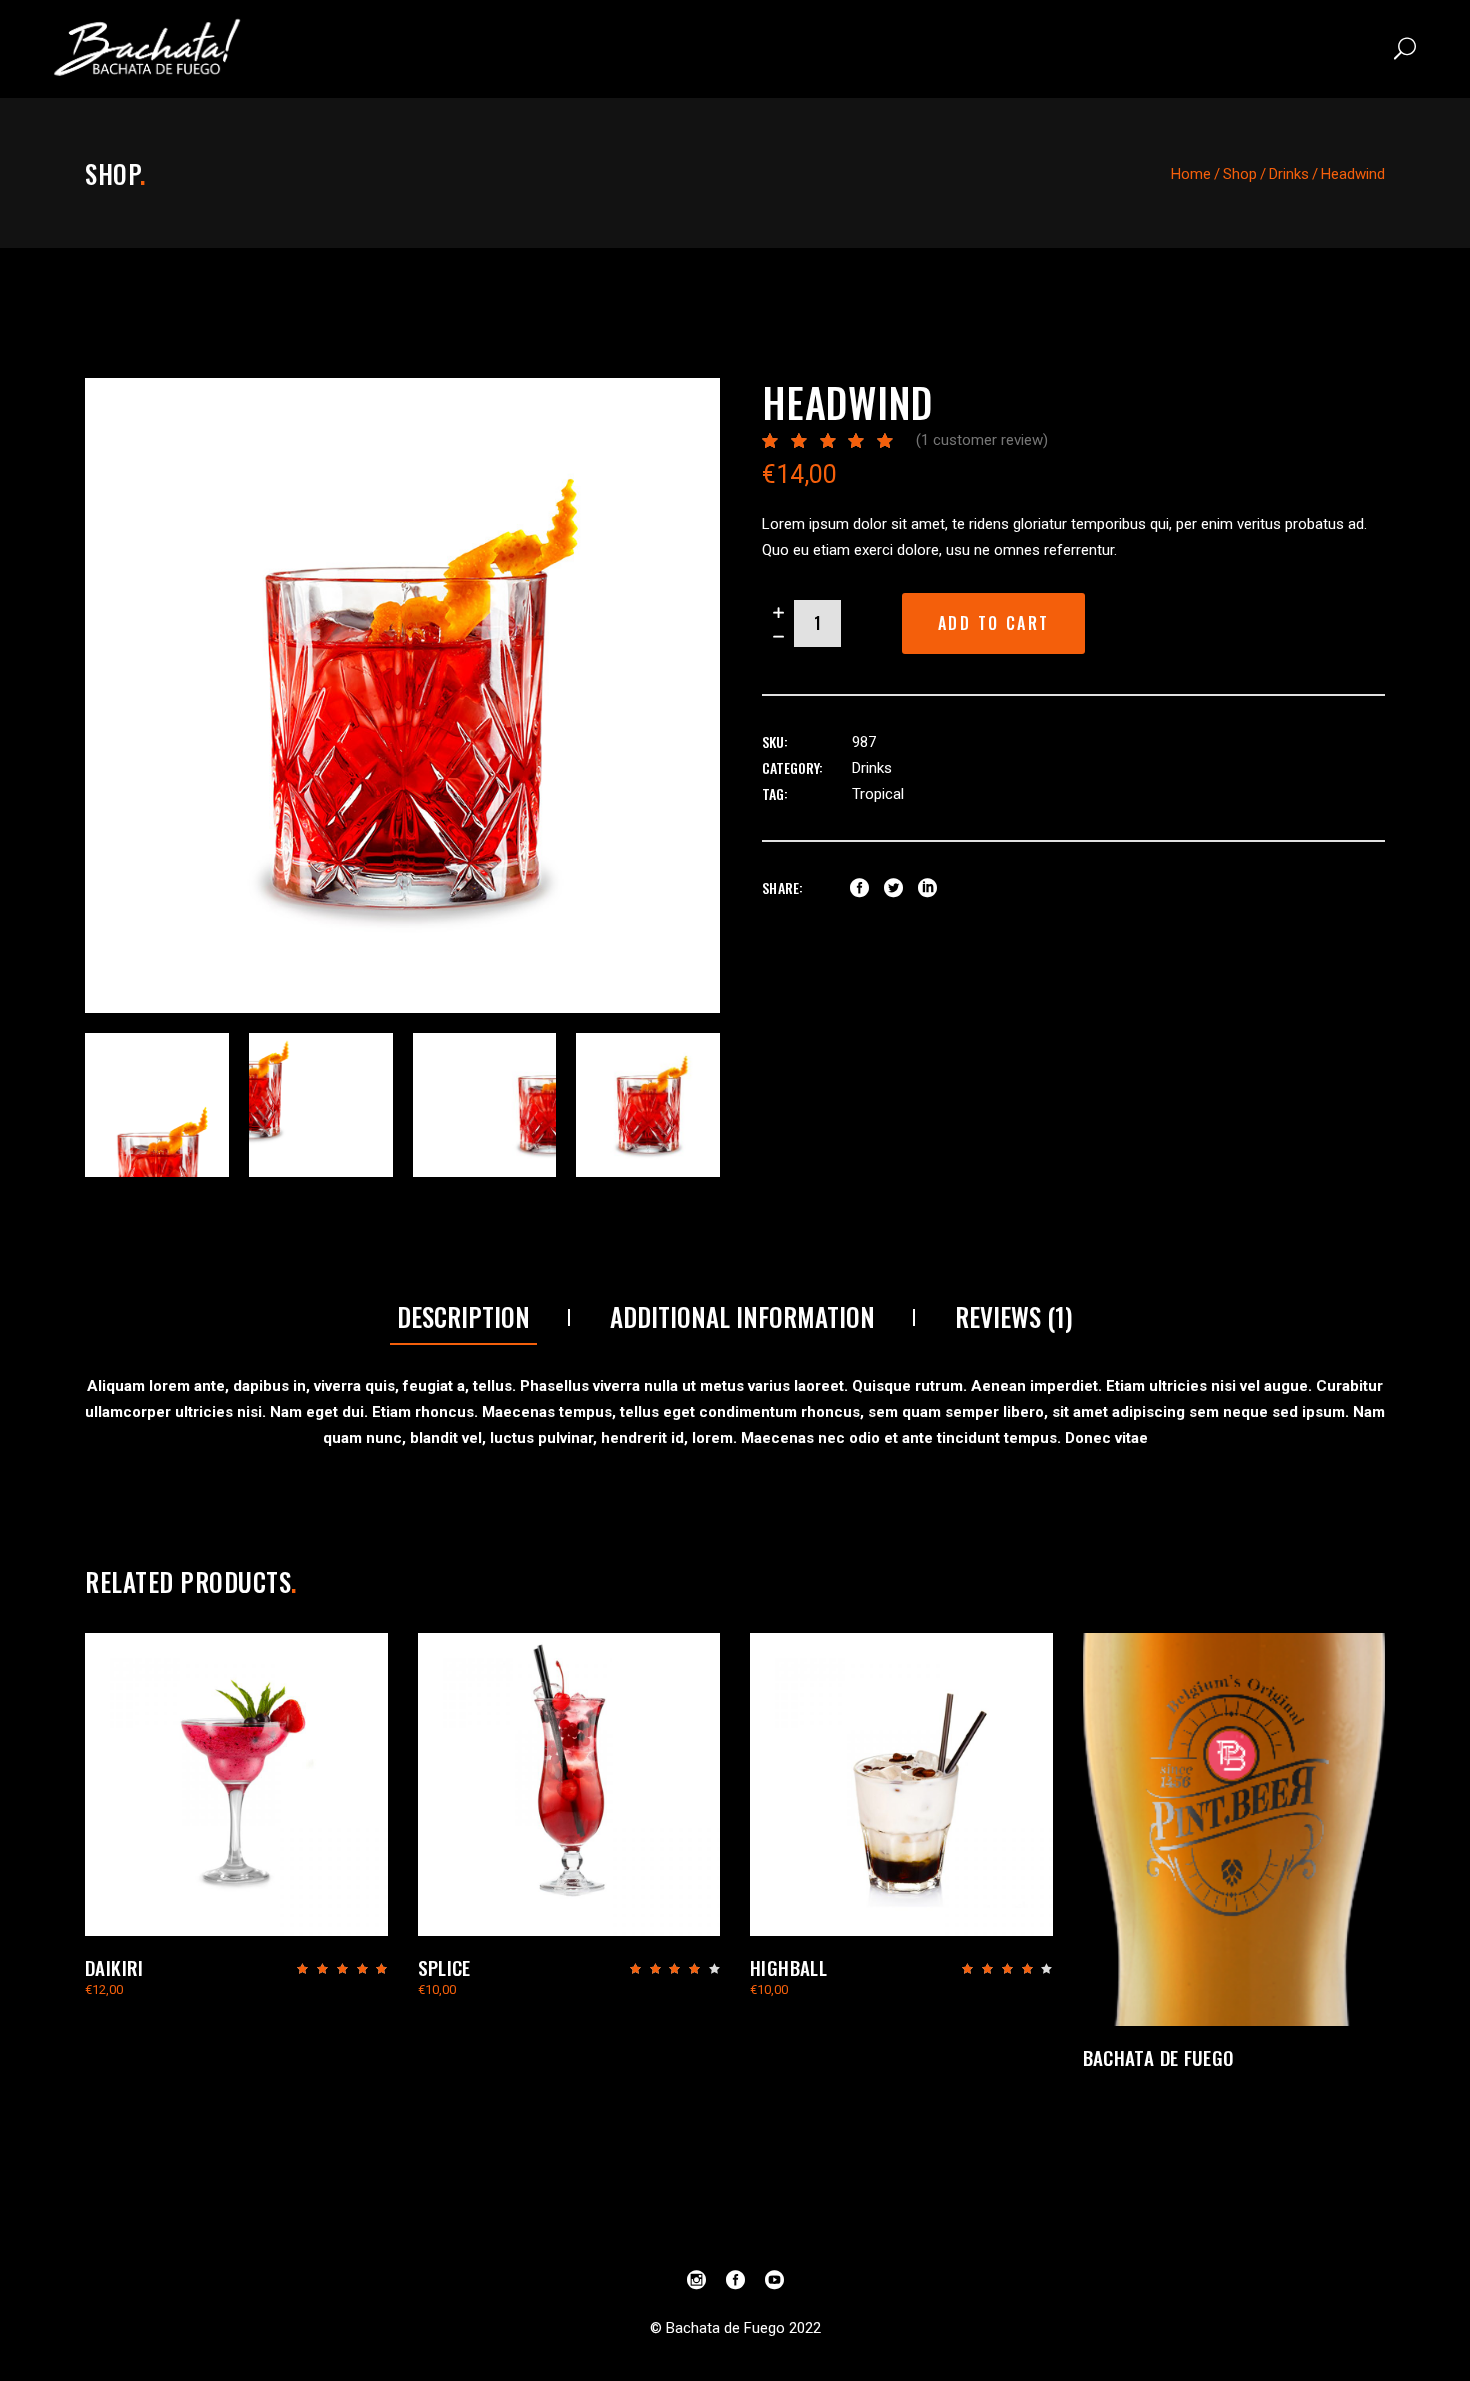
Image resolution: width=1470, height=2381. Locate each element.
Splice (444, 1967)
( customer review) (982, 440)
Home (1191, 174)
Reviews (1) (1014, 1316)
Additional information (742, 1316)
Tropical (878, 794)
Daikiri (114, 1967)
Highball (788, 1967)
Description (463, 1316)
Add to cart (993, 623)
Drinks (1289, 174)
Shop (1240, 174)
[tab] (463, 1318)
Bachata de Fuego (1158, 2057)
